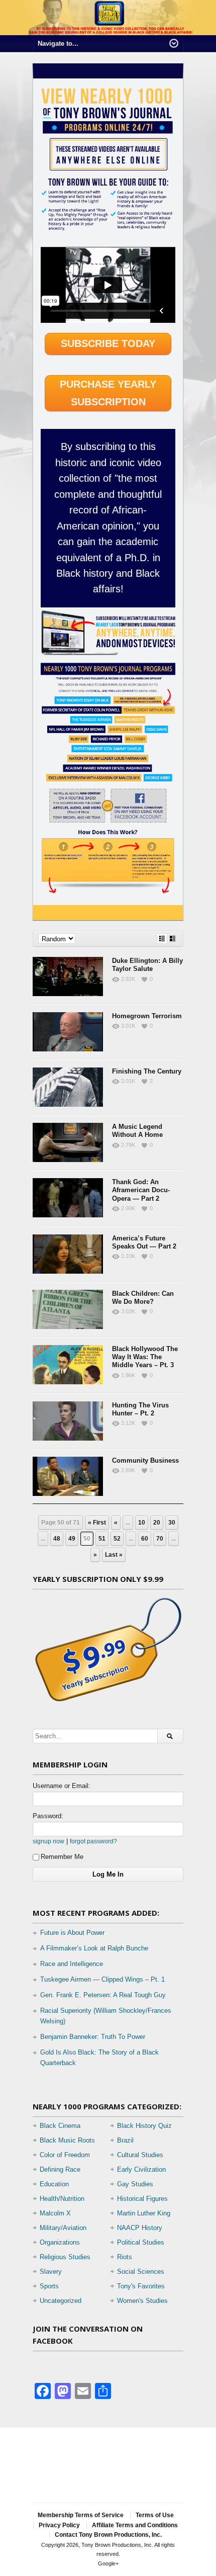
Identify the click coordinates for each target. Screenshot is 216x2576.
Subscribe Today (108, 343)
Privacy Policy (59, 2525)
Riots (125, 2257)
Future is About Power (72, 1933)
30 (172, 1523)
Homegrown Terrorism (147, 1016)
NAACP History (140, 2228)
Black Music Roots (67, 2140)
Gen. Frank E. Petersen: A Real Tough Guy (103, 1995)
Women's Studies (142, 2301)
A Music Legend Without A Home (137, 1131)
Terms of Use (155, 2515)
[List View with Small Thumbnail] (162, 939)
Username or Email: (62, 1786)
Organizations (60, 2242)
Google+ (108, 2563)
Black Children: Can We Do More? (143, 1298)
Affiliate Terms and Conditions (135, 2525)
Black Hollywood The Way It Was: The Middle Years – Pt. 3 (145, 1357)
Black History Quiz (144, 2126)
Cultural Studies (140, 2155)
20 (157, 1523)
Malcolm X (55, 2213)
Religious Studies (65, 2257)
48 (57, 1539)
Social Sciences (141, 2272)
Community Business (145, 1460)
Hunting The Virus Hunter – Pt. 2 (140, 1409)
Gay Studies (135, 2184)
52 (117, 1539)
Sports (49, 2286)
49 (72, 1539)
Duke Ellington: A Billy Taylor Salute (147, 965)
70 (160, 1539)
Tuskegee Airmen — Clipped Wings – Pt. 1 (102, 1979)
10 (142, 1523)
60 (145, 1539)
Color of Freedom (65, 2155)
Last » (114, 1555)
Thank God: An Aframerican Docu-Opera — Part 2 (141, 1190)
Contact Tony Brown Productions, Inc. (108, 2535)
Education (54, 2184)
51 (102, 1539)
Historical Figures (142, 2199)
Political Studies (141, 2242)
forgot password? (93, 1841)
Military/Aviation (63, 2228)
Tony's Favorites (141, 2286)
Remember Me (62, 1857)
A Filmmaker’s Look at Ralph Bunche (94, 1948)
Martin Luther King (144, 2213)
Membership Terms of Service (81, 2515)
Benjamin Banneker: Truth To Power (93, 2037)
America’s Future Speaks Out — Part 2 (144, 1242)
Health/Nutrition (62, 2199)
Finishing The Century (147, 1071)
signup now (48, 1841)
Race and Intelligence (72, 1964)
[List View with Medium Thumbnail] (173, 939)
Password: (48, 1816)
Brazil (125, 2140)
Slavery (51, 2272)
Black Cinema (60, 2126)
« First (97, 1523)
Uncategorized (61, 2301)
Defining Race (60, 2169)
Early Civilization (141, 2169)
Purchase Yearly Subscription (108, 393)
